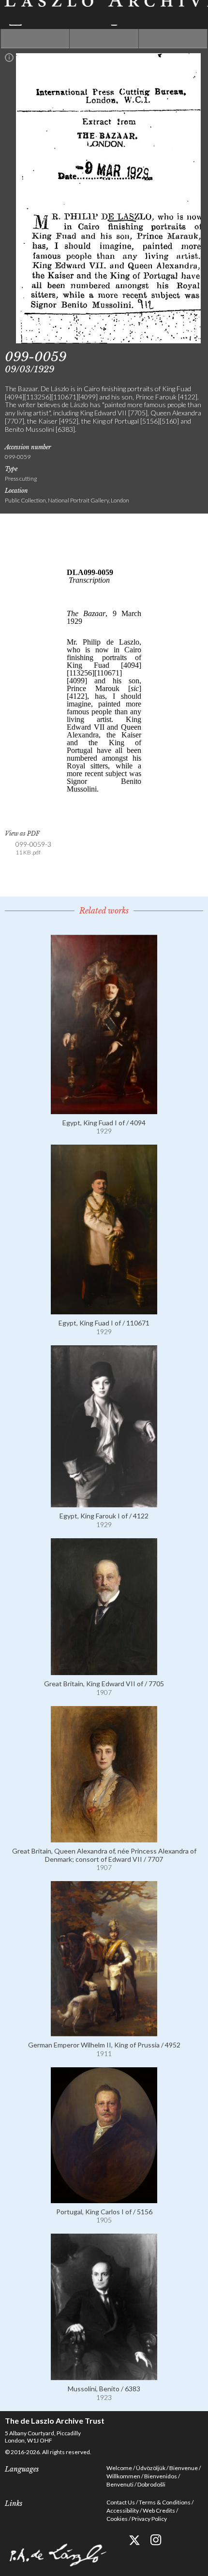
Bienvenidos (161, 2476)
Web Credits (159, 2510)
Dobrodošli (151, 2484)
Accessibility (123, 2510)
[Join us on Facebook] (112, 2540)
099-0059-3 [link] (33, 848)
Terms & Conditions (165, 2502)
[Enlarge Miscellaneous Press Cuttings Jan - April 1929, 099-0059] (108, 341)
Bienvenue (184, 2468)
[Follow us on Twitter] (134, 2540)
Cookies (117, 2519)
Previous (35, 39)
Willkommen (123, 2476)
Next (173, 39)
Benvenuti (120, 2484)
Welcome (119, 2468)
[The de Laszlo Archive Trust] (104, 13)
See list (104, 39)
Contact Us (121, 2502)
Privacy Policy (149, 2519)
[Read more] (104, 1110)
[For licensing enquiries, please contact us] (9, 59)
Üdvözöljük (151, 2468)
